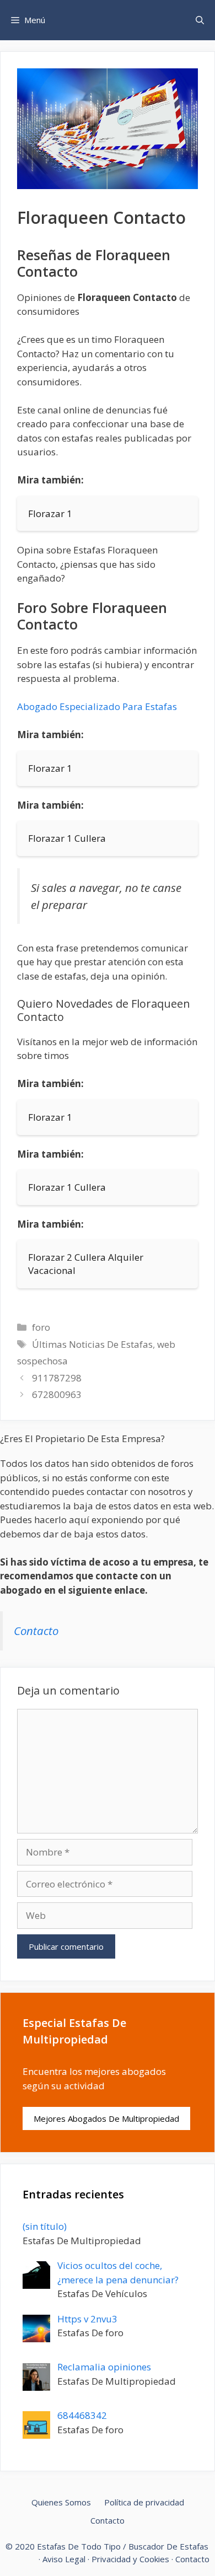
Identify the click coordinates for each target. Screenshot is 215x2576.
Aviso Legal (64, 2559)
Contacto (36, 1631)
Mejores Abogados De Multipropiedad (106, 2118)
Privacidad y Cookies (130, 2559)
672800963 (57, 1394)
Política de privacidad (144, 2502)
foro (41, 1327)
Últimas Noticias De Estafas (92, 1344)
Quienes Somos (61, 2502)
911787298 (57, 1378)
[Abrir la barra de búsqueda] (200, 20)
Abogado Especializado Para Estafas (97, 706)
